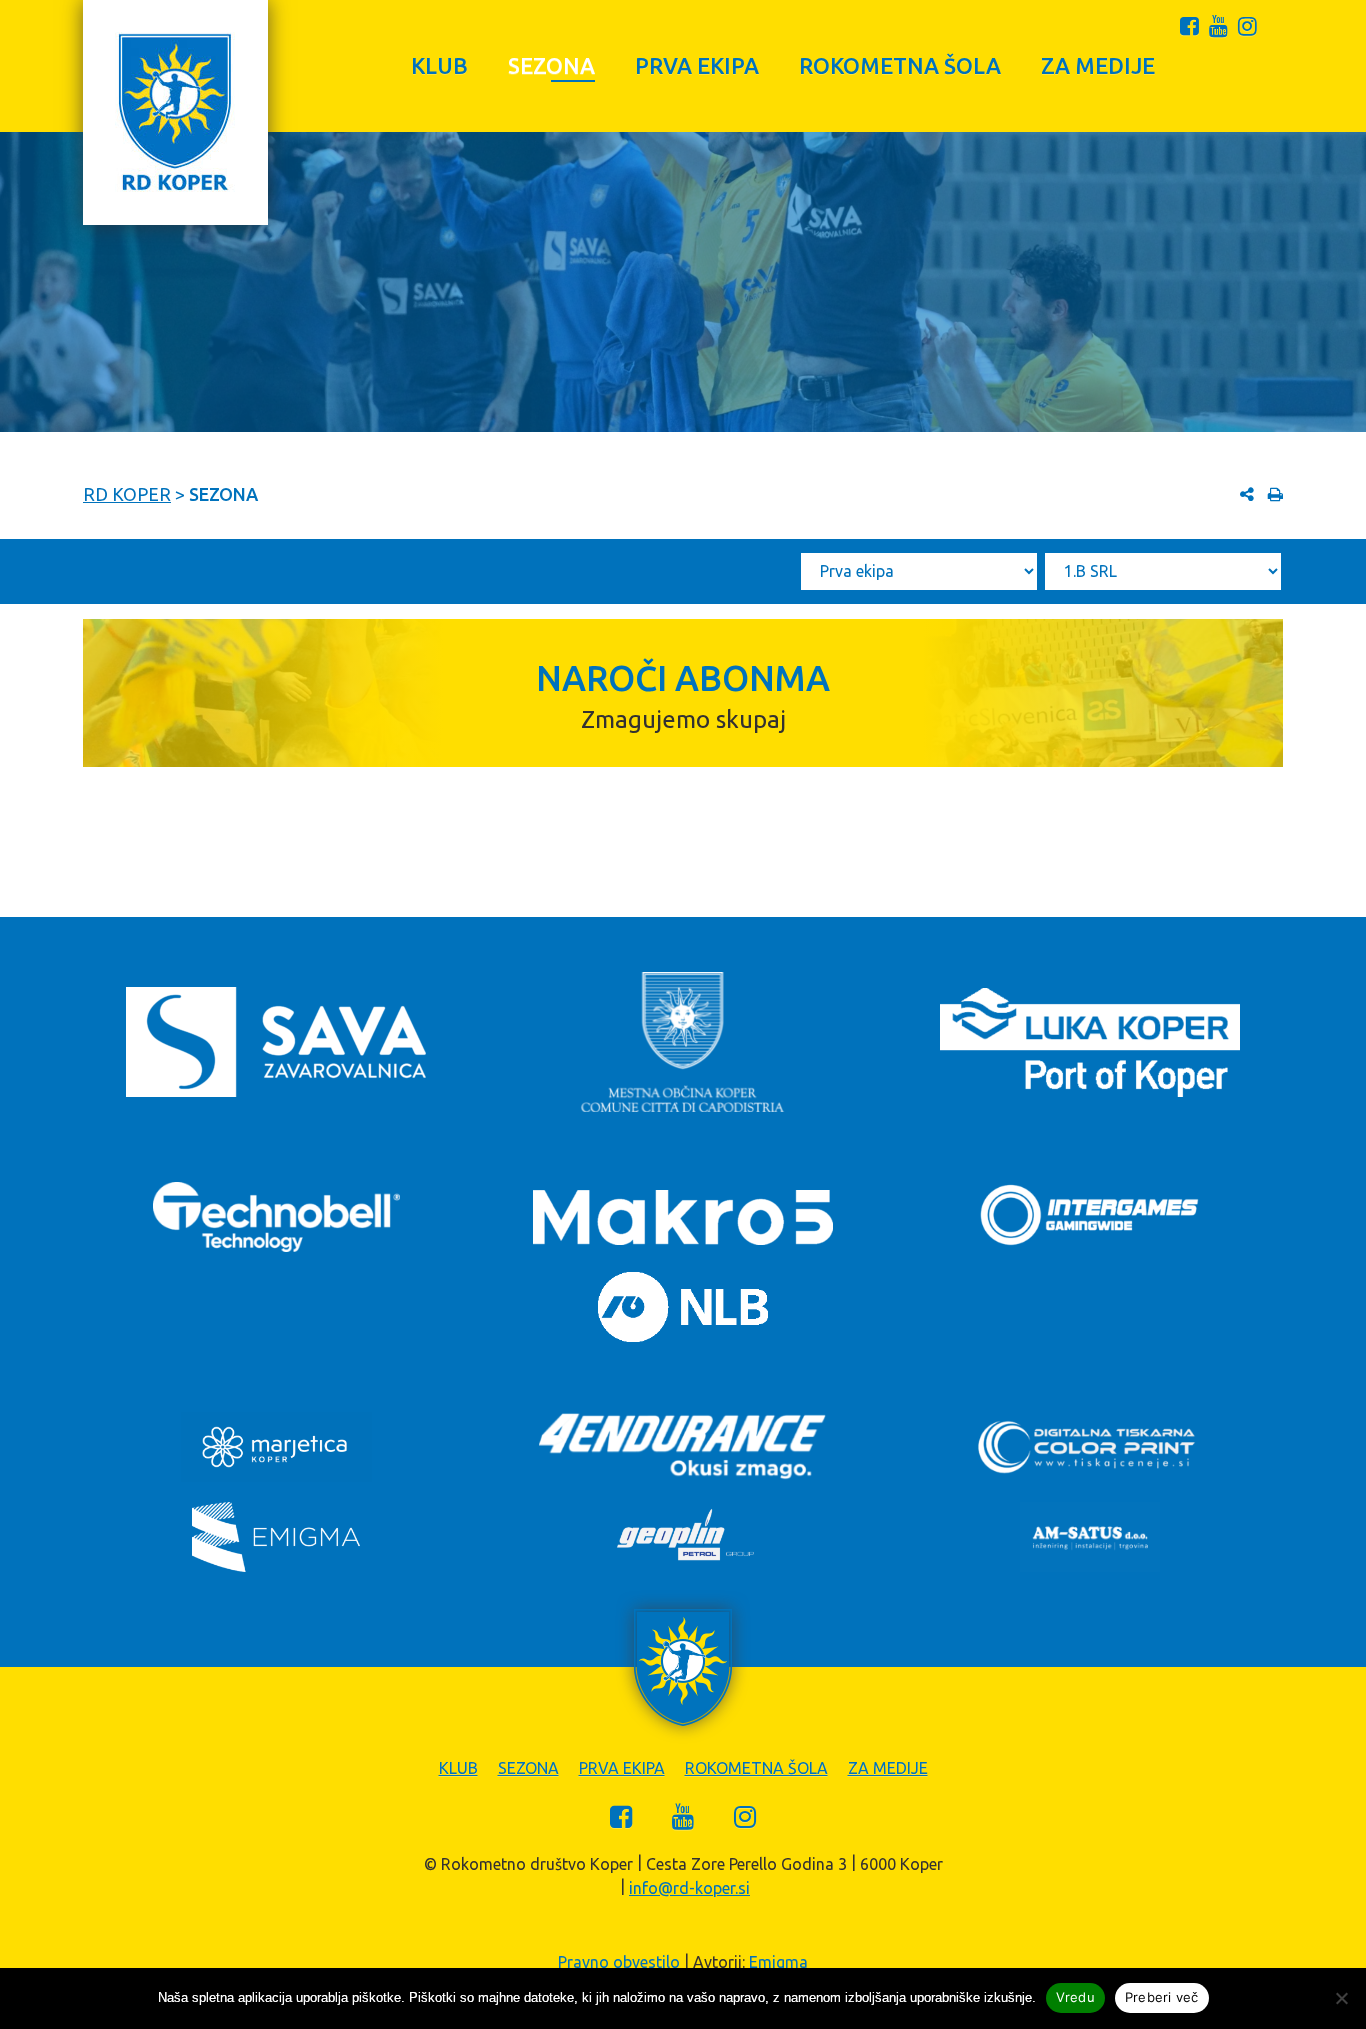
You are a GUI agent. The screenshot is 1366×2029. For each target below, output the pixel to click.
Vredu (1075, 1997)
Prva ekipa (697, 65)
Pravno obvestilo (619, 1962)
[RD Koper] (175, 112)
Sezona (551, 65)
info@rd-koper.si (689, 1888)
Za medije (1098, 65)
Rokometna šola (900, 65)
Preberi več (1162, 1997)
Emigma (778, 1962)
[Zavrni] (1341, 1998)
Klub (439, 65)
